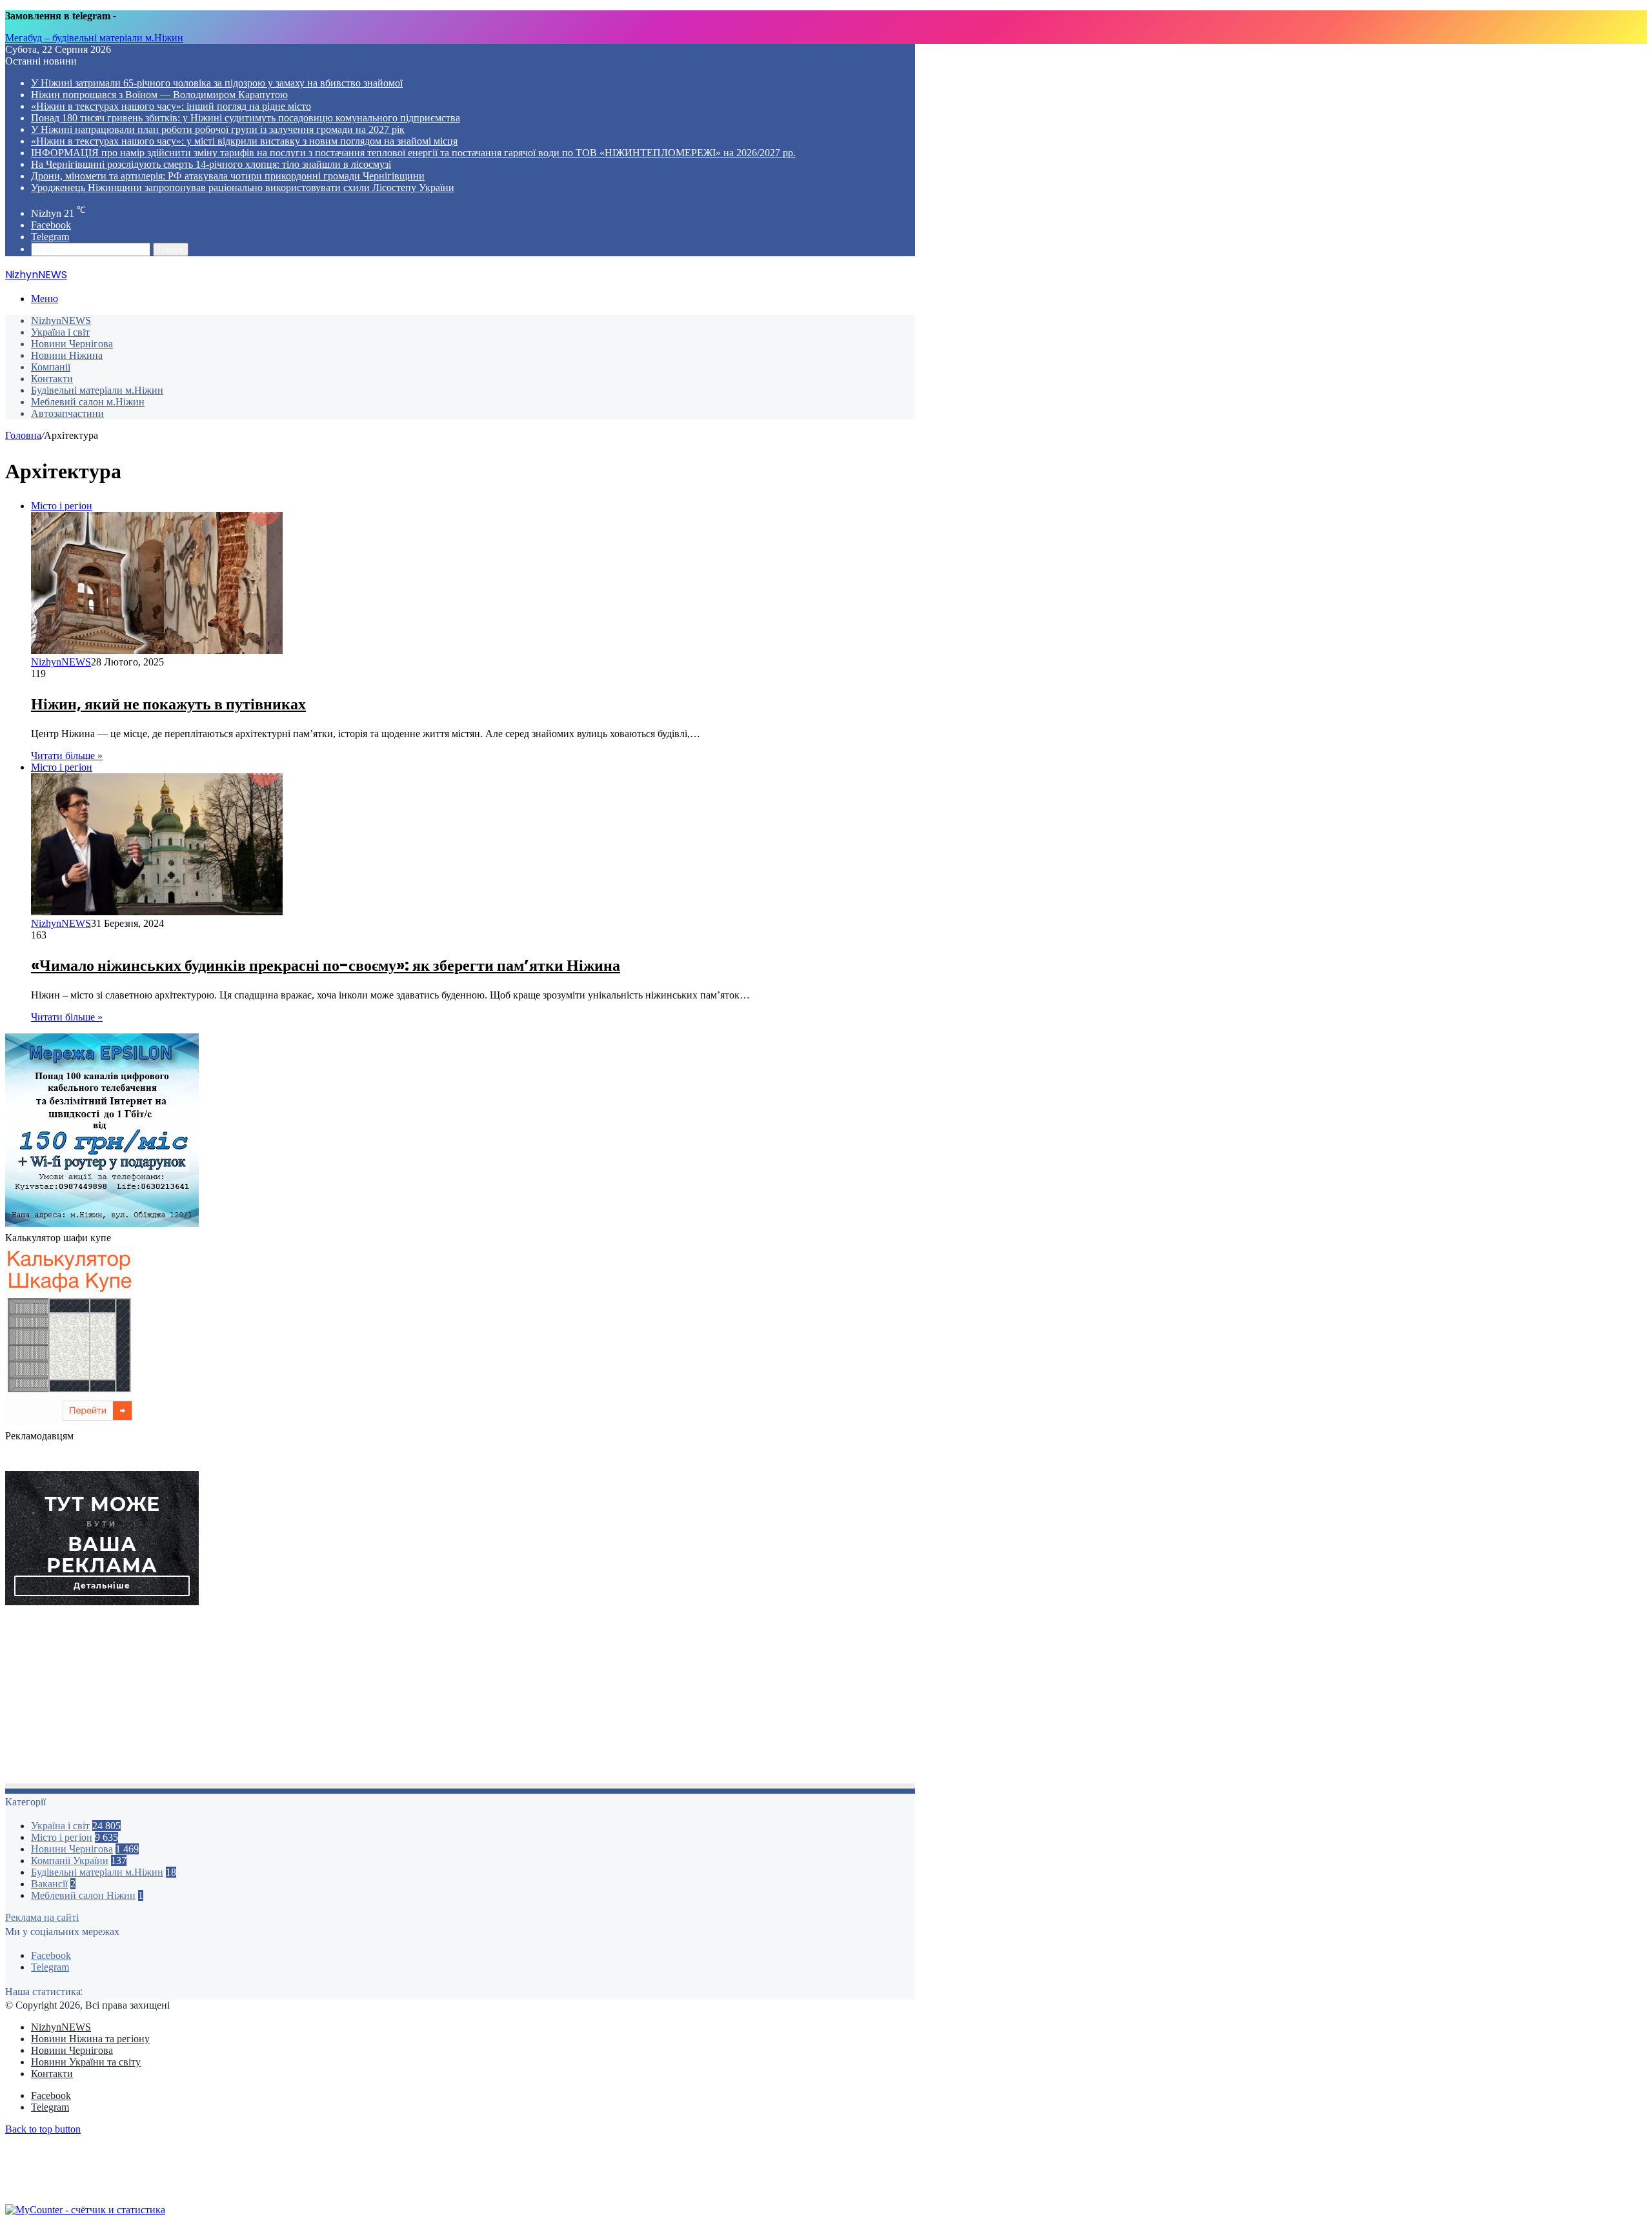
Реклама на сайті (42, 1917)
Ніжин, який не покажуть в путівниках (168, 704)
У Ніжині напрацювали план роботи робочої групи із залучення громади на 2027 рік (218, 129)
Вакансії (49, 1884)
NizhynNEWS (61, 320)
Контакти (52, 379)
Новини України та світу (86, 2062)
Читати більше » (67, 756)
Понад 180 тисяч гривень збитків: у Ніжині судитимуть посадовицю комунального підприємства (246, 118)
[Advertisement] (392, 1698)
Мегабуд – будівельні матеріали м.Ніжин (94, 38)
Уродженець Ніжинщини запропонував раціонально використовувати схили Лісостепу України (243, 188)
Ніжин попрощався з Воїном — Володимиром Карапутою (159, 95)
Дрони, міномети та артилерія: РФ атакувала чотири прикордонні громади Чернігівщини (228, 176)
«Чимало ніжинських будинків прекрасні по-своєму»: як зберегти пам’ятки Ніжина (326, 965)
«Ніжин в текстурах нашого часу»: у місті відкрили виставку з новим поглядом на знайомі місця (244, 141)
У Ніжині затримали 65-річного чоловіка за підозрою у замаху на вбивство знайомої (217, 83)
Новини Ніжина (67, 355)
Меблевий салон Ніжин (83, 1895)
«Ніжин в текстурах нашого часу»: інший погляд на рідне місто (171, 106)
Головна (23, 435)
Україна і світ (60, 332)
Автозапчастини (67, 413)
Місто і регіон (62, 1837)
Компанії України (70, 1861)
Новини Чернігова (72, 344)
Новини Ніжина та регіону (90, 2039)
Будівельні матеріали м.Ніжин (97, 390)
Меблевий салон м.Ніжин (88, 402)
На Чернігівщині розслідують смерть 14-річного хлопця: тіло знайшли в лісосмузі (211, 164)
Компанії (51, 367)
